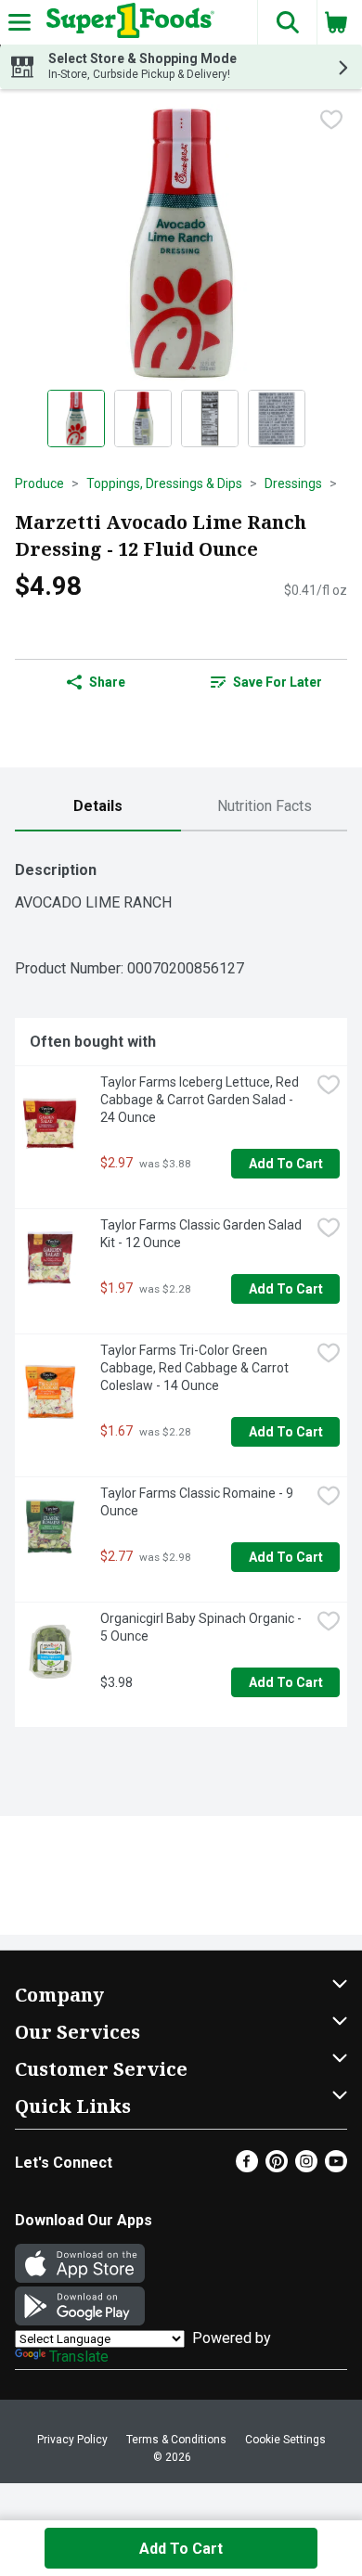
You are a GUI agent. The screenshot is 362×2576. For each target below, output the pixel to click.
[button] (287, 22)
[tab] (98, 807)
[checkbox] (331, 120)
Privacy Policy (72, 2440)
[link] (266, 682)
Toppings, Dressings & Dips (164, 483)
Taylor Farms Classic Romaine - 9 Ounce (198, 1502)
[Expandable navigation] (19, 22)
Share (107, 682)
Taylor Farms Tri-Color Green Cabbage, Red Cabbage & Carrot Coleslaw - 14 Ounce (196, 1368)
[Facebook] (247, 2167)
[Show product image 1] (76, 419)
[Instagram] (306, 2167)
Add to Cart (286, 1164)
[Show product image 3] (210, 419)
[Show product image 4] (277, 419)
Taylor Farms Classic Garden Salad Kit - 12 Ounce (202, 1234)
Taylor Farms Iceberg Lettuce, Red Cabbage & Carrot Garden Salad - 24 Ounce (201, 1100)
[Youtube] (336, 2167)
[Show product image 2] (143, 419)
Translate (79, 2357)
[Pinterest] (277, 2167)
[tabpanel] (181, 1287)
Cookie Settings (285, 2440)
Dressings (293, 483)
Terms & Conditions (176, 2440)
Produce (39, 483)
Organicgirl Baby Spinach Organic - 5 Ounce (202, 1627)
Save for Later (278, 682)
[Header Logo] (127, 22)
